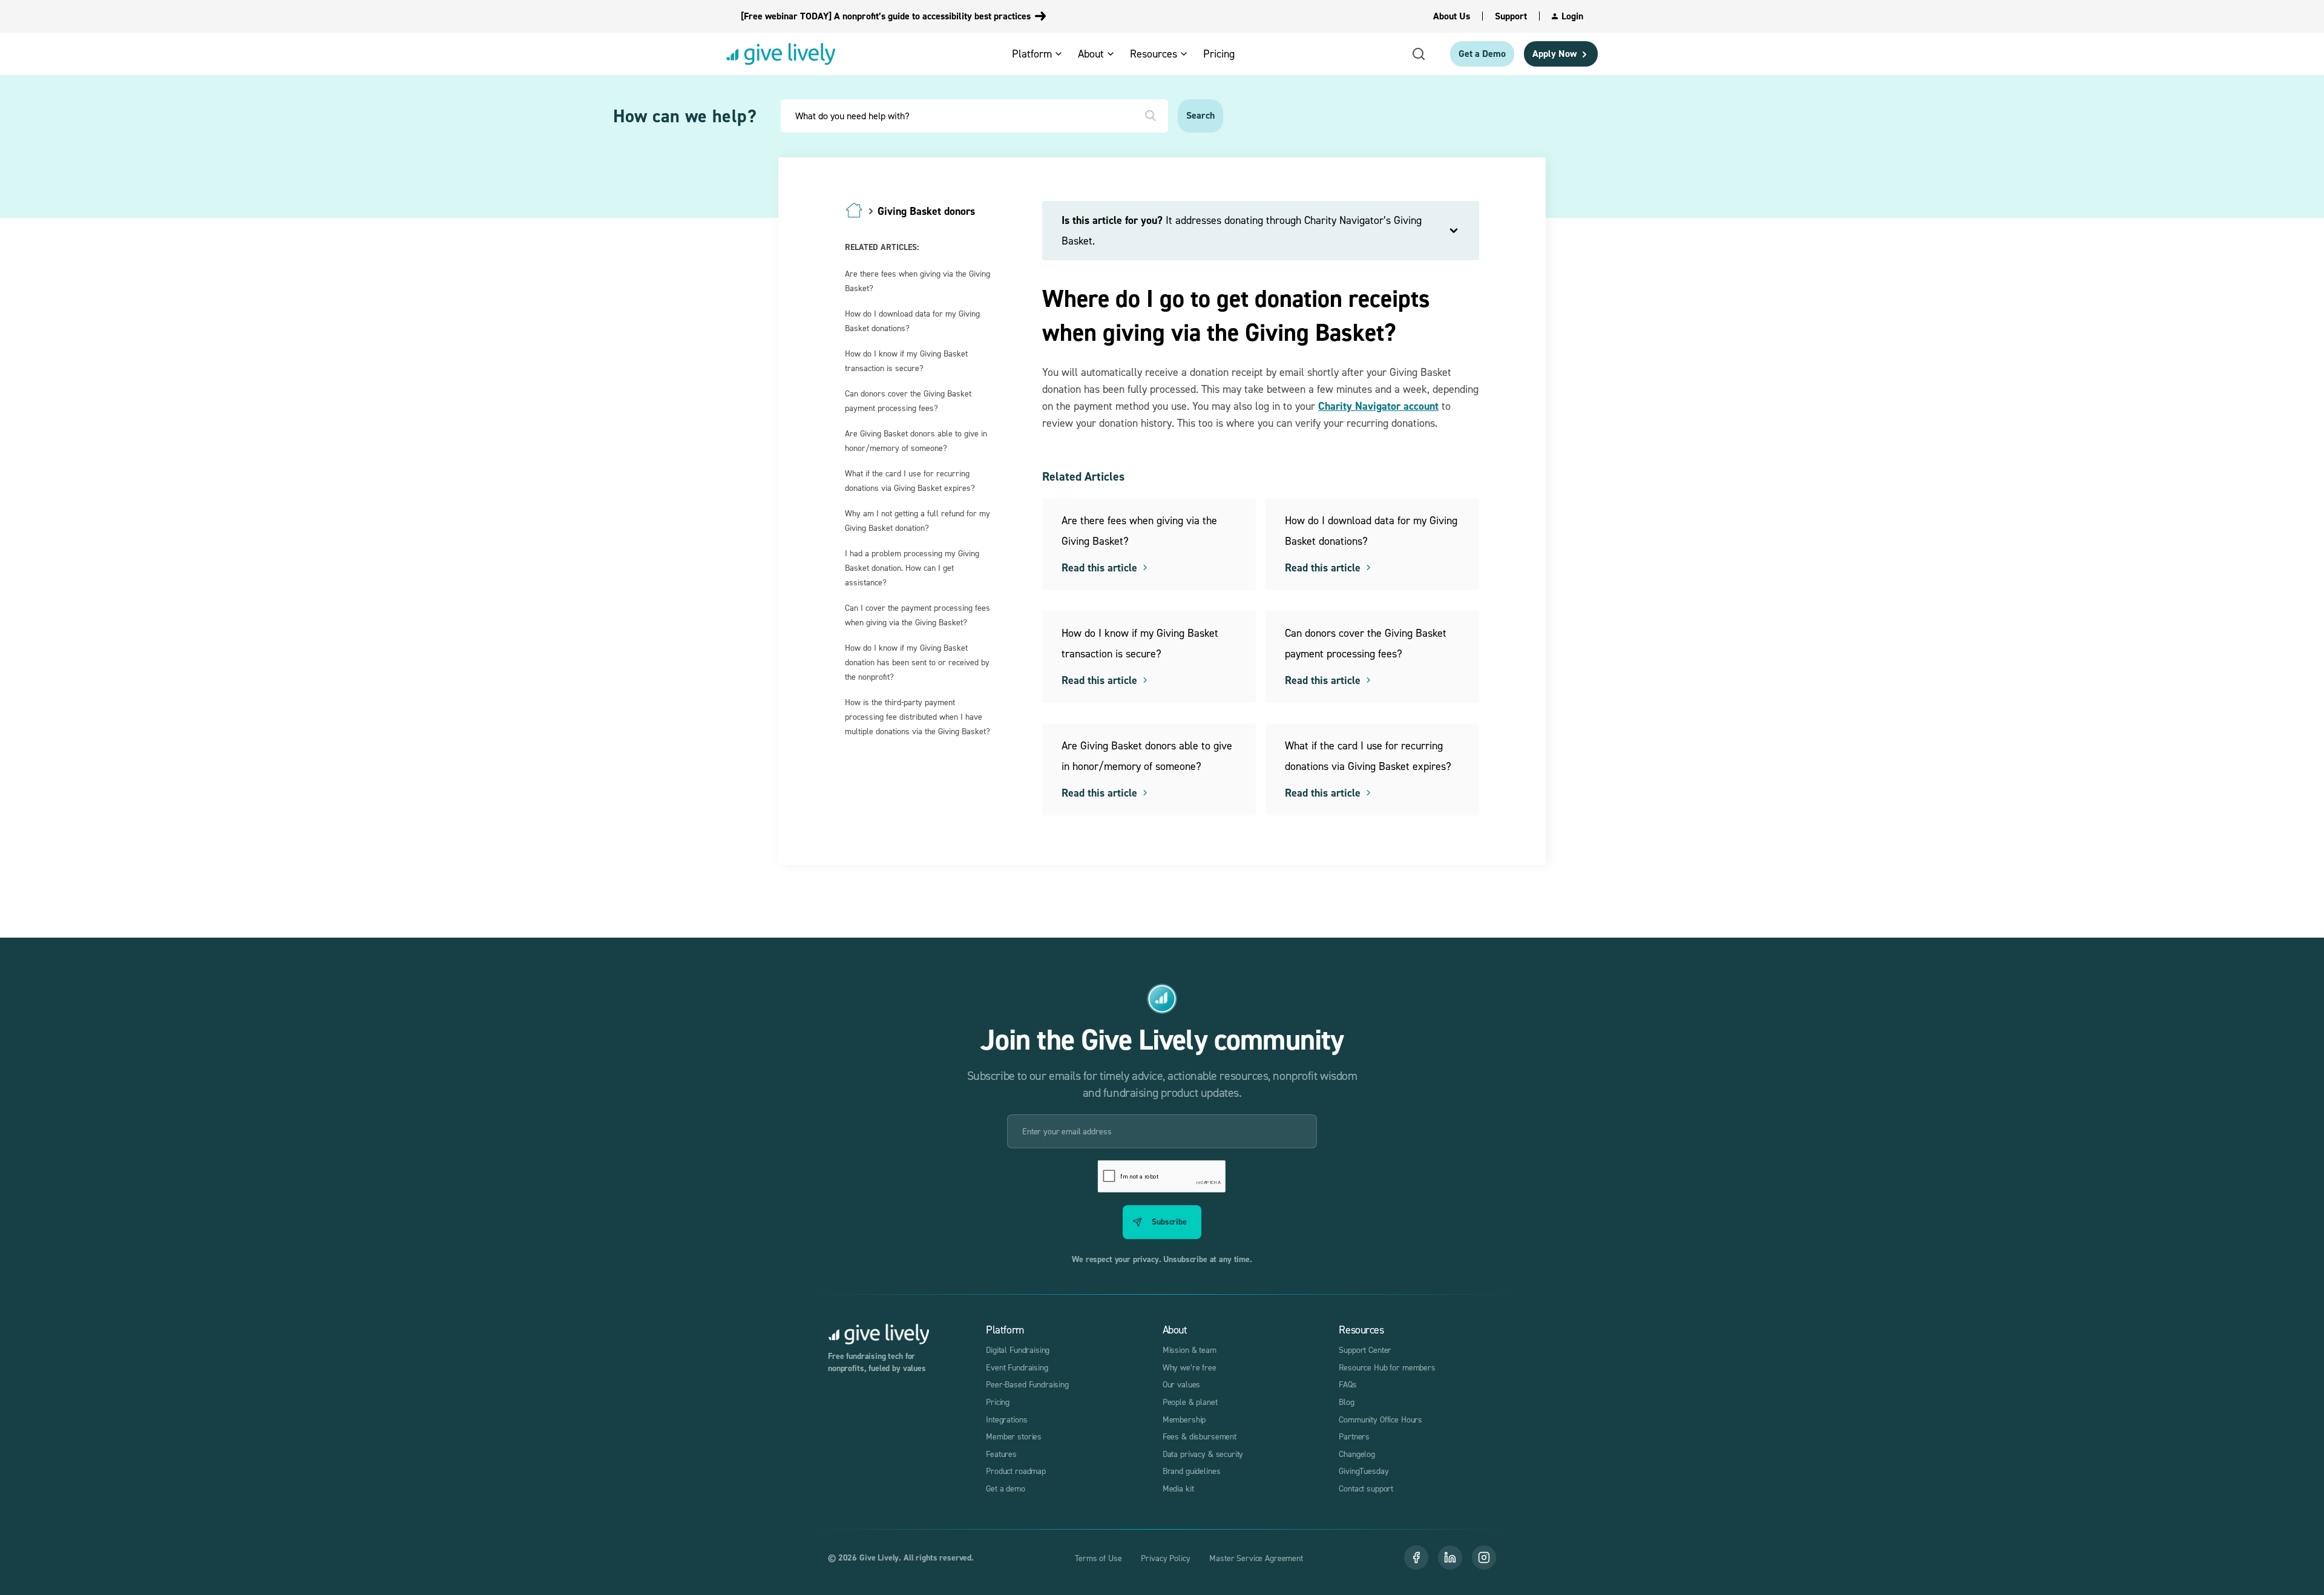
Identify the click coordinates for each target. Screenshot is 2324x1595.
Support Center (1365, 1350)
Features (1001, 1454)
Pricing (998, 1402)
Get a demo (1006, 1488)
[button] (1041, 54)
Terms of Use (1098, 1558)
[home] (781, 54)
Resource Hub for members (1387, 1367)
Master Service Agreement (1256, 1558)
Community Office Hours (1380, 1419)
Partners (1354, 1436)
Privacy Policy (1165, 1558)
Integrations (1006, 1419)
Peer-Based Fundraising (1027, 1384)
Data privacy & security (1203, 1454)
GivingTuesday (1364, 1471)
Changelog (1357, 1454)
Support (1511, 16)
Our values (1182, 1384)
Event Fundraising (1017, 1367)
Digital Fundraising (1018, 1350)
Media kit (1178, 1488)
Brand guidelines (1192, 1471)
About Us (1452, 16)
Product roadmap (1016, 1471)
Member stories (1014, 1436)
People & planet (1190, 1402)
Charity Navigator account (1378, 406)
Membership (1184, 1419)
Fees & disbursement (1200, 1436)
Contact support (1366, 1488)
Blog (1346, 1402)
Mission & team (1190, 1350)
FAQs (1347, 1384)
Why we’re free (1190, 1367)
